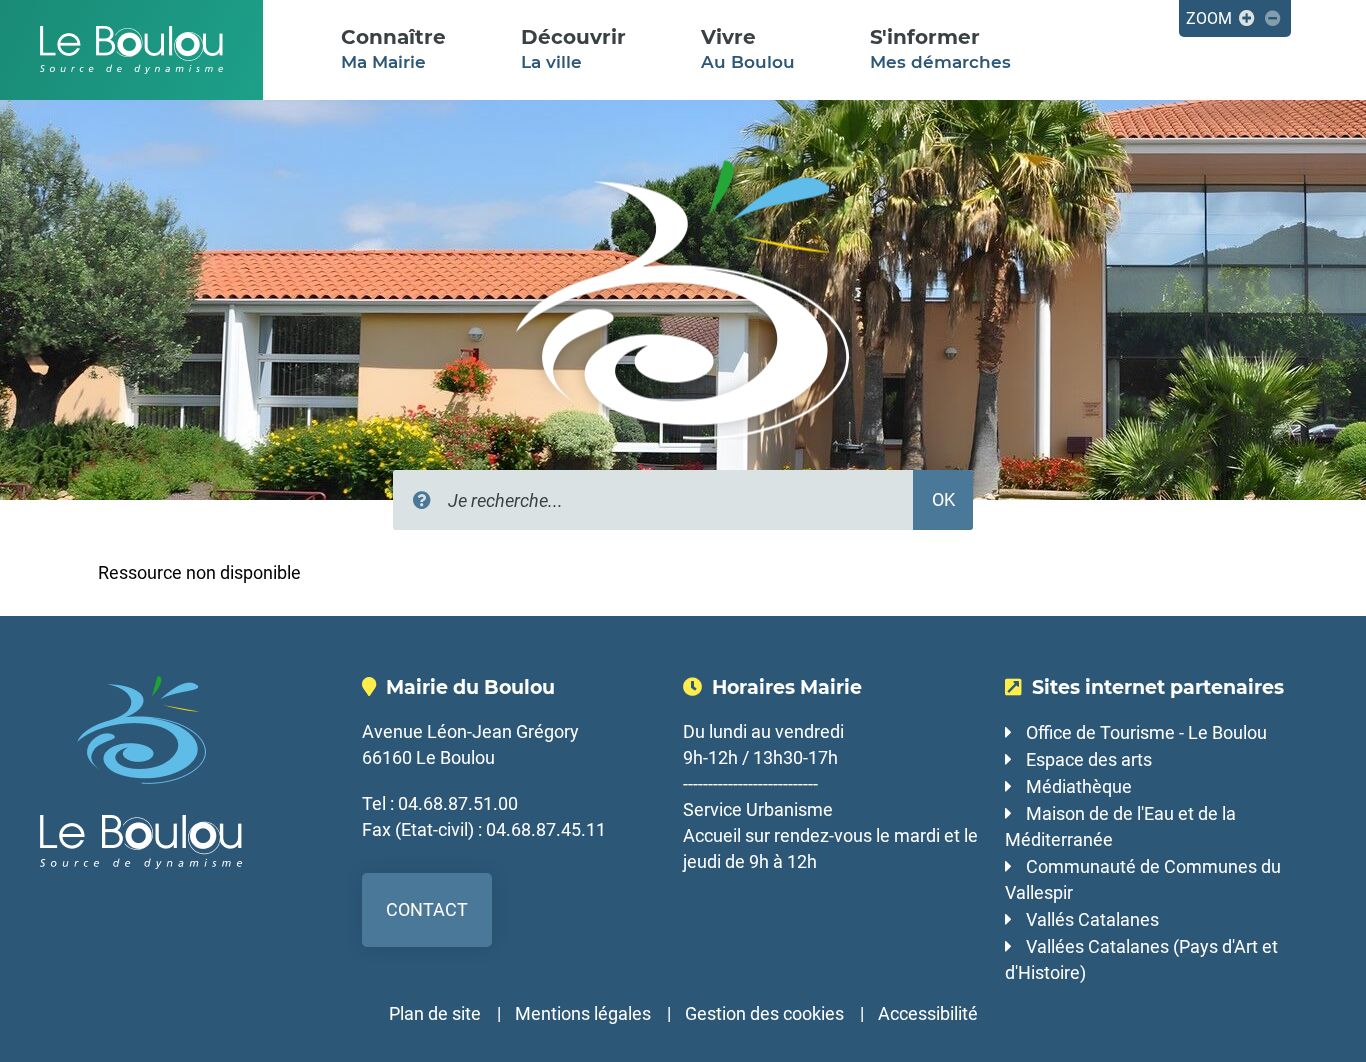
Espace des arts (1089, 759)
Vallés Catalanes (1092, 919)
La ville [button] (573, 48)
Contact (427, 909)
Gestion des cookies (764, 1013)
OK (943, 499)
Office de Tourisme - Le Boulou (1146, 732)
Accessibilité (928, 1013)
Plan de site (435, 1013)
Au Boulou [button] (748, 48)
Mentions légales (583, 1013)
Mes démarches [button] (940, 48)
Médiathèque (1079, 786)
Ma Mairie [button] (393, 48)
